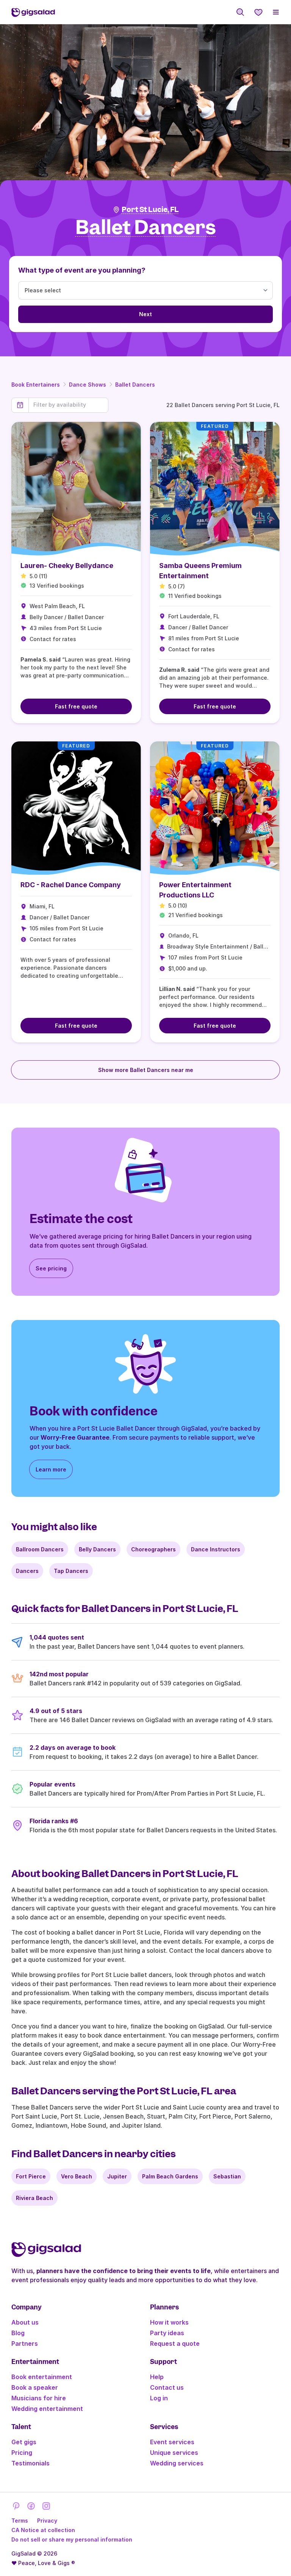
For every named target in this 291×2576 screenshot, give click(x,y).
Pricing (22, 2453)
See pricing (51, 1268)
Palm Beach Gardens (170, 2176)
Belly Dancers (97, 1549)
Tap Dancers (71, 1571)
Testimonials (31, 2463)
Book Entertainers (36, 385)
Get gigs (24, 2442)
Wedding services (177, 2463)
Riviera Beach (34, 2198)
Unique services (174, 2453)
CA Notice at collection (43, 2530)
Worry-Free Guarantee (75, 1437)
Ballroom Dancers (40, 1549)
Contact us (167, 2387)
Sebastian (227, 2176)
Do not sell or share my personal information (72, 2539)
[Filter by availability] (68, 405)
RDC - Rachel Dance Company (71, 885)
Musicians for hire (39, 2398)
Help (157, 2377)
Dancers (27, 1571)
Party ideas (167, 2333)
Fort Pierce (31, 2176)
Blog (18, 2333)
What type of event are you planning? (82, 270)
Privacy (47, 2521)
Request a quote (175, 2344)
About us (25, 2322)
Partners (25, 2344)
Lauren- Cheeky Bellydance (67, 566)
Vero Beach (77, 2176)
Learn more (51, 1469)
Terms (20, 2521)
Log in (159, 2398)
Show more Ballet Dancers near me (146, 1070)
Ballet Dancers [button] (146, 228)
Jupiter (117, 2176)
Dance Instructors (216, 1549)
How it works (169, 2322)
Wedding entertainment (47, 2409)
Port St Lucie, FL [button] (150, 210)
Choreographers (153, 1549)
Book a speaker (35, 2387)
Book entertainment (42, 2377)
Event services (172, 2442)
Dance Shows (88, 385)
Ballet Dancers (135, 385)
